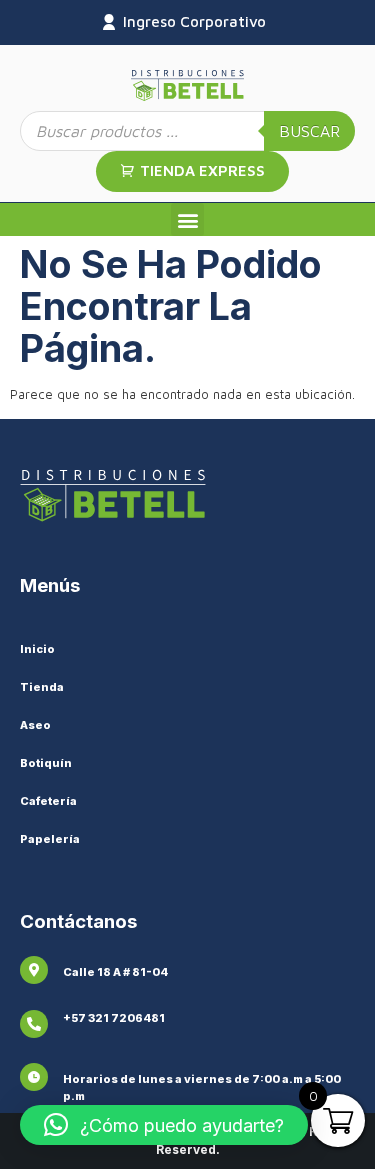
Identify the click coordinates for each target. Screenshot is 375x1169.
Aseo (35, 725)
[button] (187, 219)
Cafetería (48, 801)
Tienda (42, 687)
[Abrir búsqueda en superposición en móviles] (187, 131)
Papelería (50, 839)
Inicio (37, 649)
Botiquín (46, 763)
